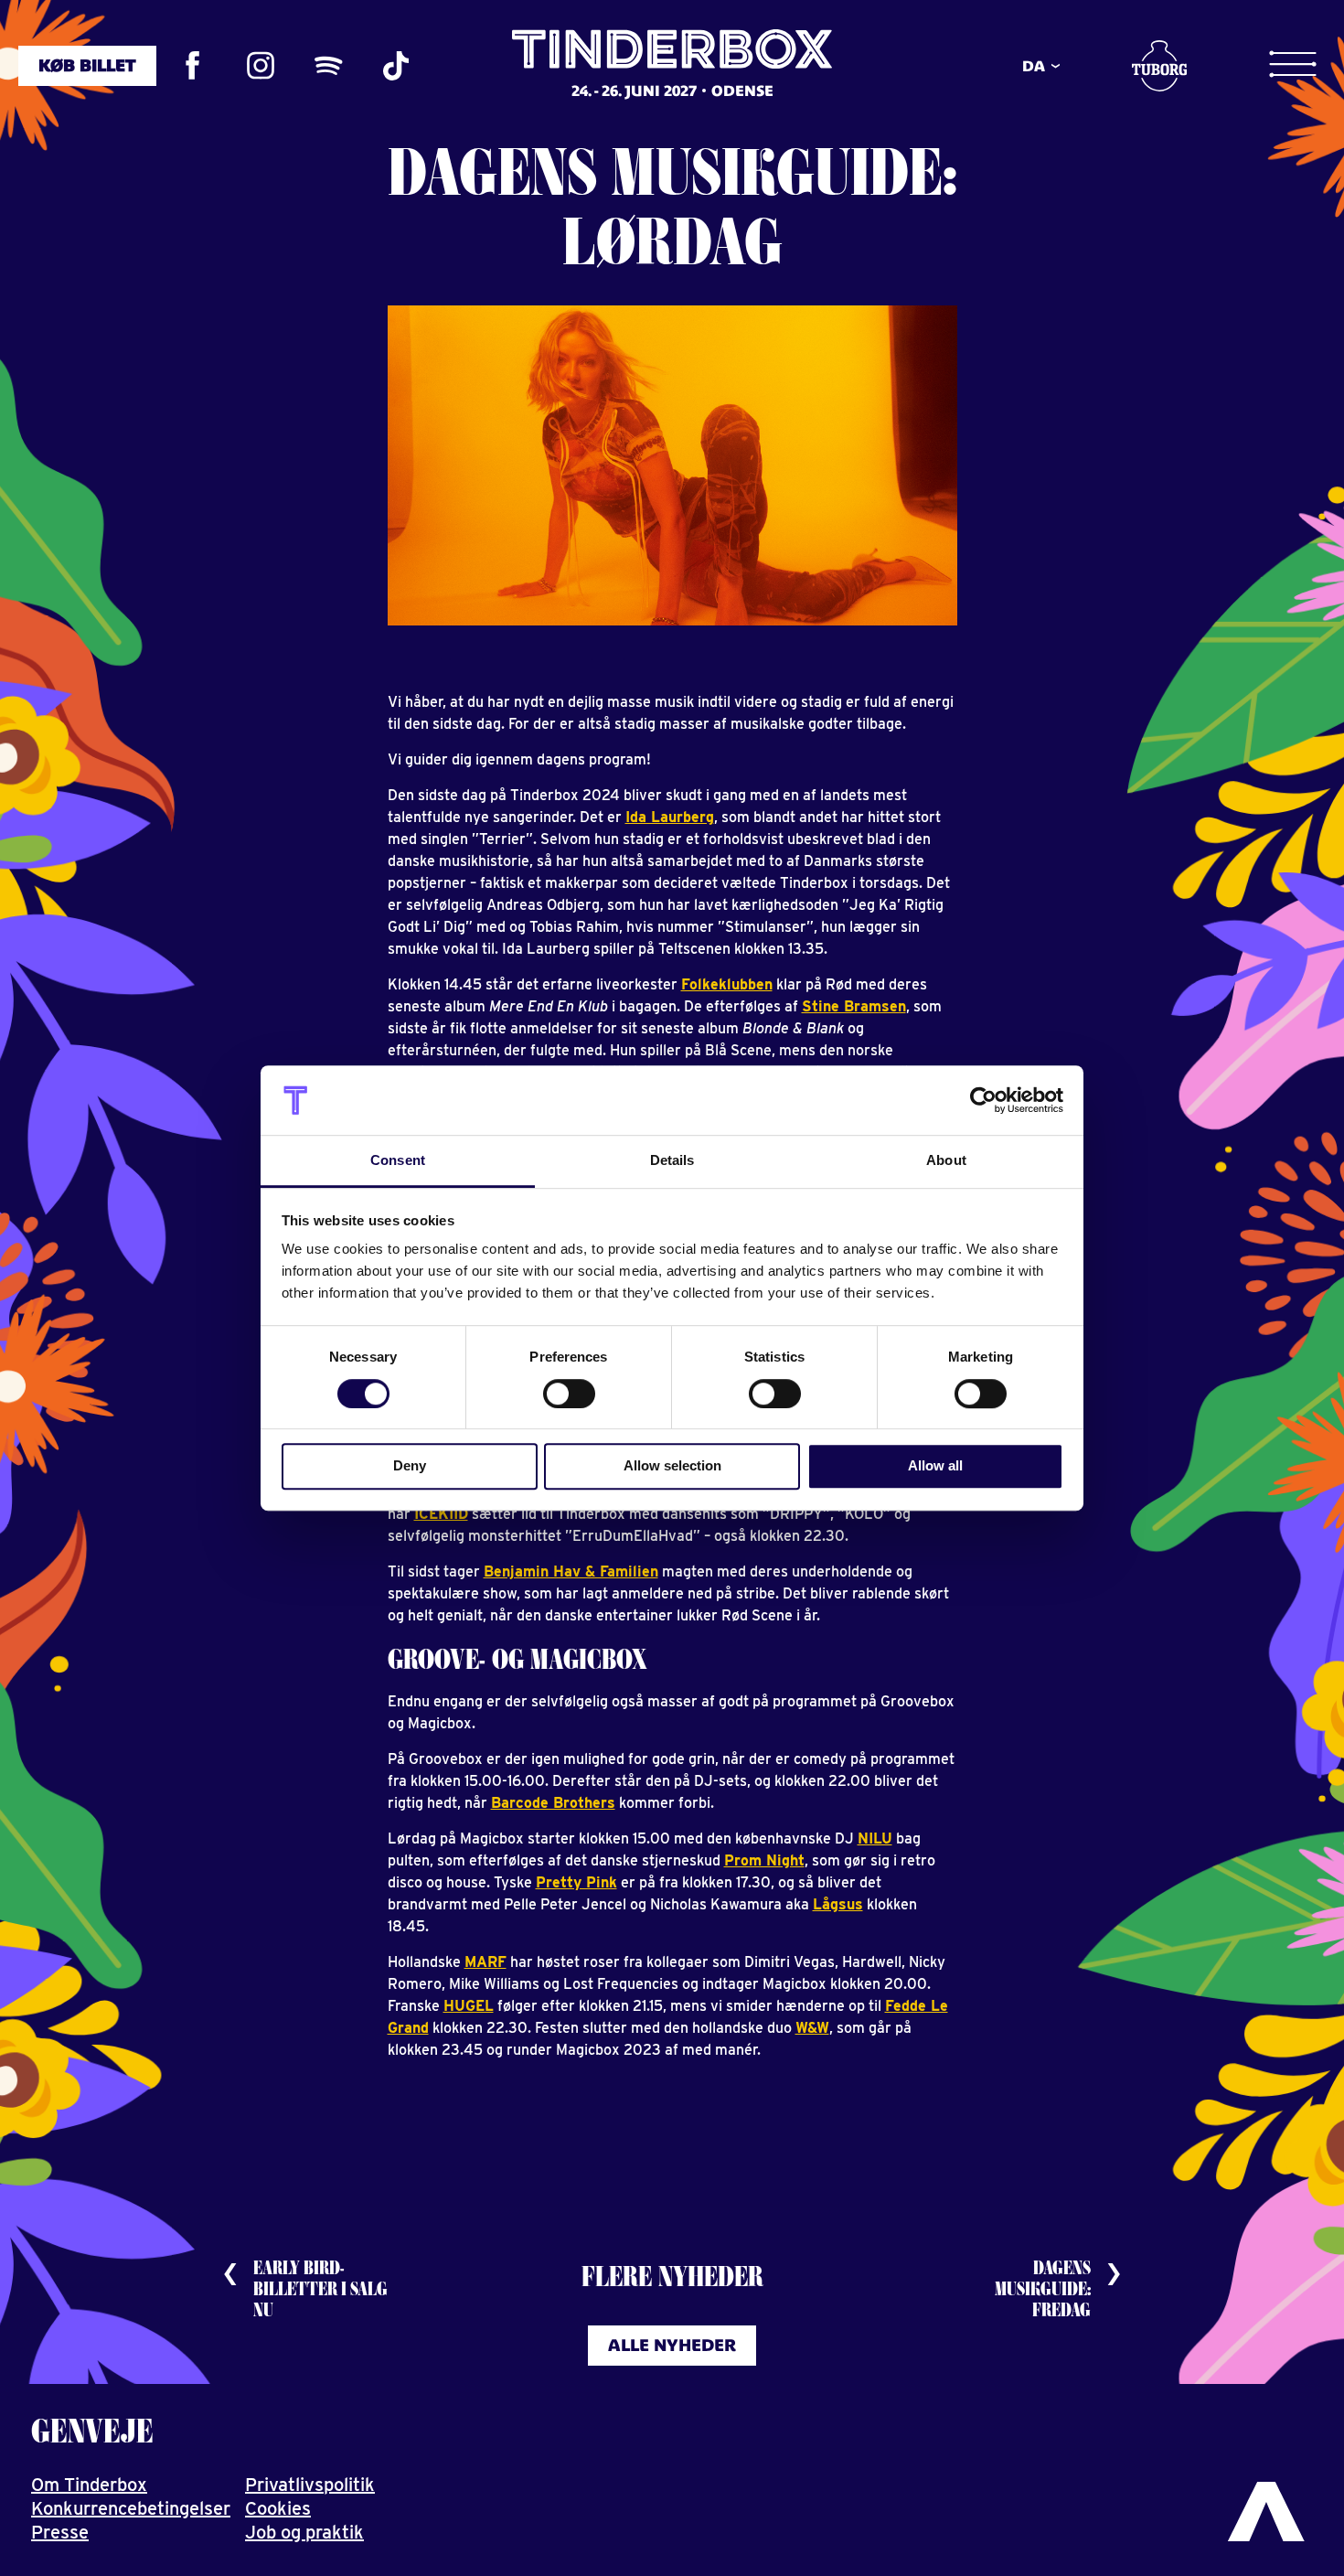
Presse (60, 2532)
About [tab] (946, 1161)
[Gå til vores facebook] (193, 66)
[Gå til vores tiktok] (396, 66)
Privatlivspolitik (310, 2485)
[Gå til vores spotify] (328, 66)
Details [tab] (672, 1161)
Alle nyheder (672, 2345)
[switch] (569, 1394)
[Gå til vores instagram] (261, 66)
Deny (410, 1465)
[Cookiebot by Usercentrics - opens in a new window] (983, 1100)
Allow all (935, 1465)
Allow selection (672, 1465)
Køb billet (87, 65)
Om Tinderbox (89, 2485)
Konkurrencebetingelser (131, 2508)
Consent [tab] (398, 1161)
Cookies (278, 2508)
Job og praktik (304, 2532)
